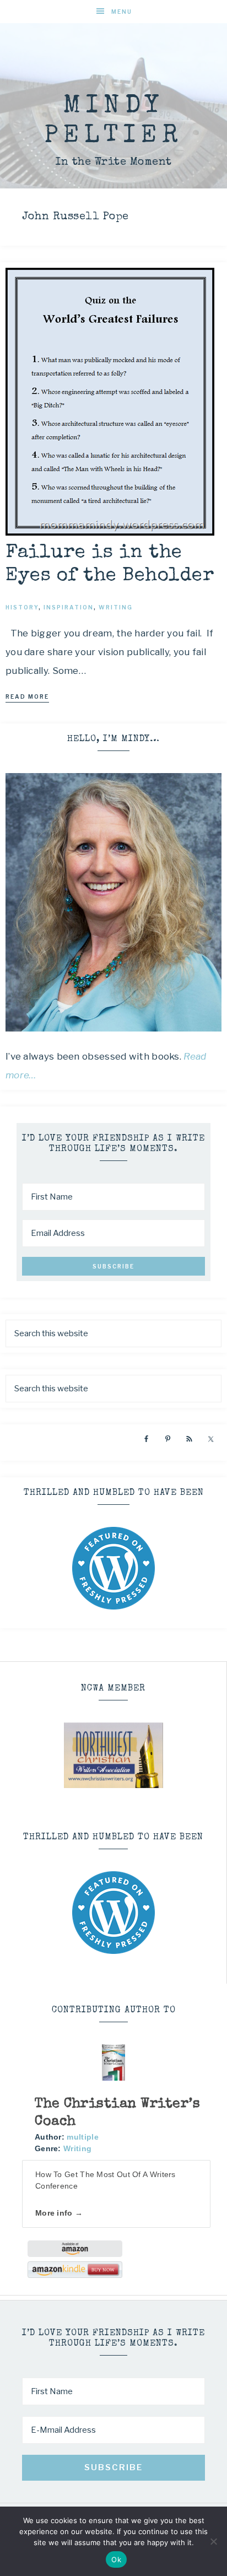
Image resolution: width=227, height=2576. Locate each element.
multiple (82, 2137)
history (22, 607)
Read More (27, 696)
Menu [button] (122, 12)
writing (116, 607)
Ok (116, 2559)
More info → (59, 2213)
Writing (77, 2148)
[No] (213, 2541)
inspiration (69, 607)
